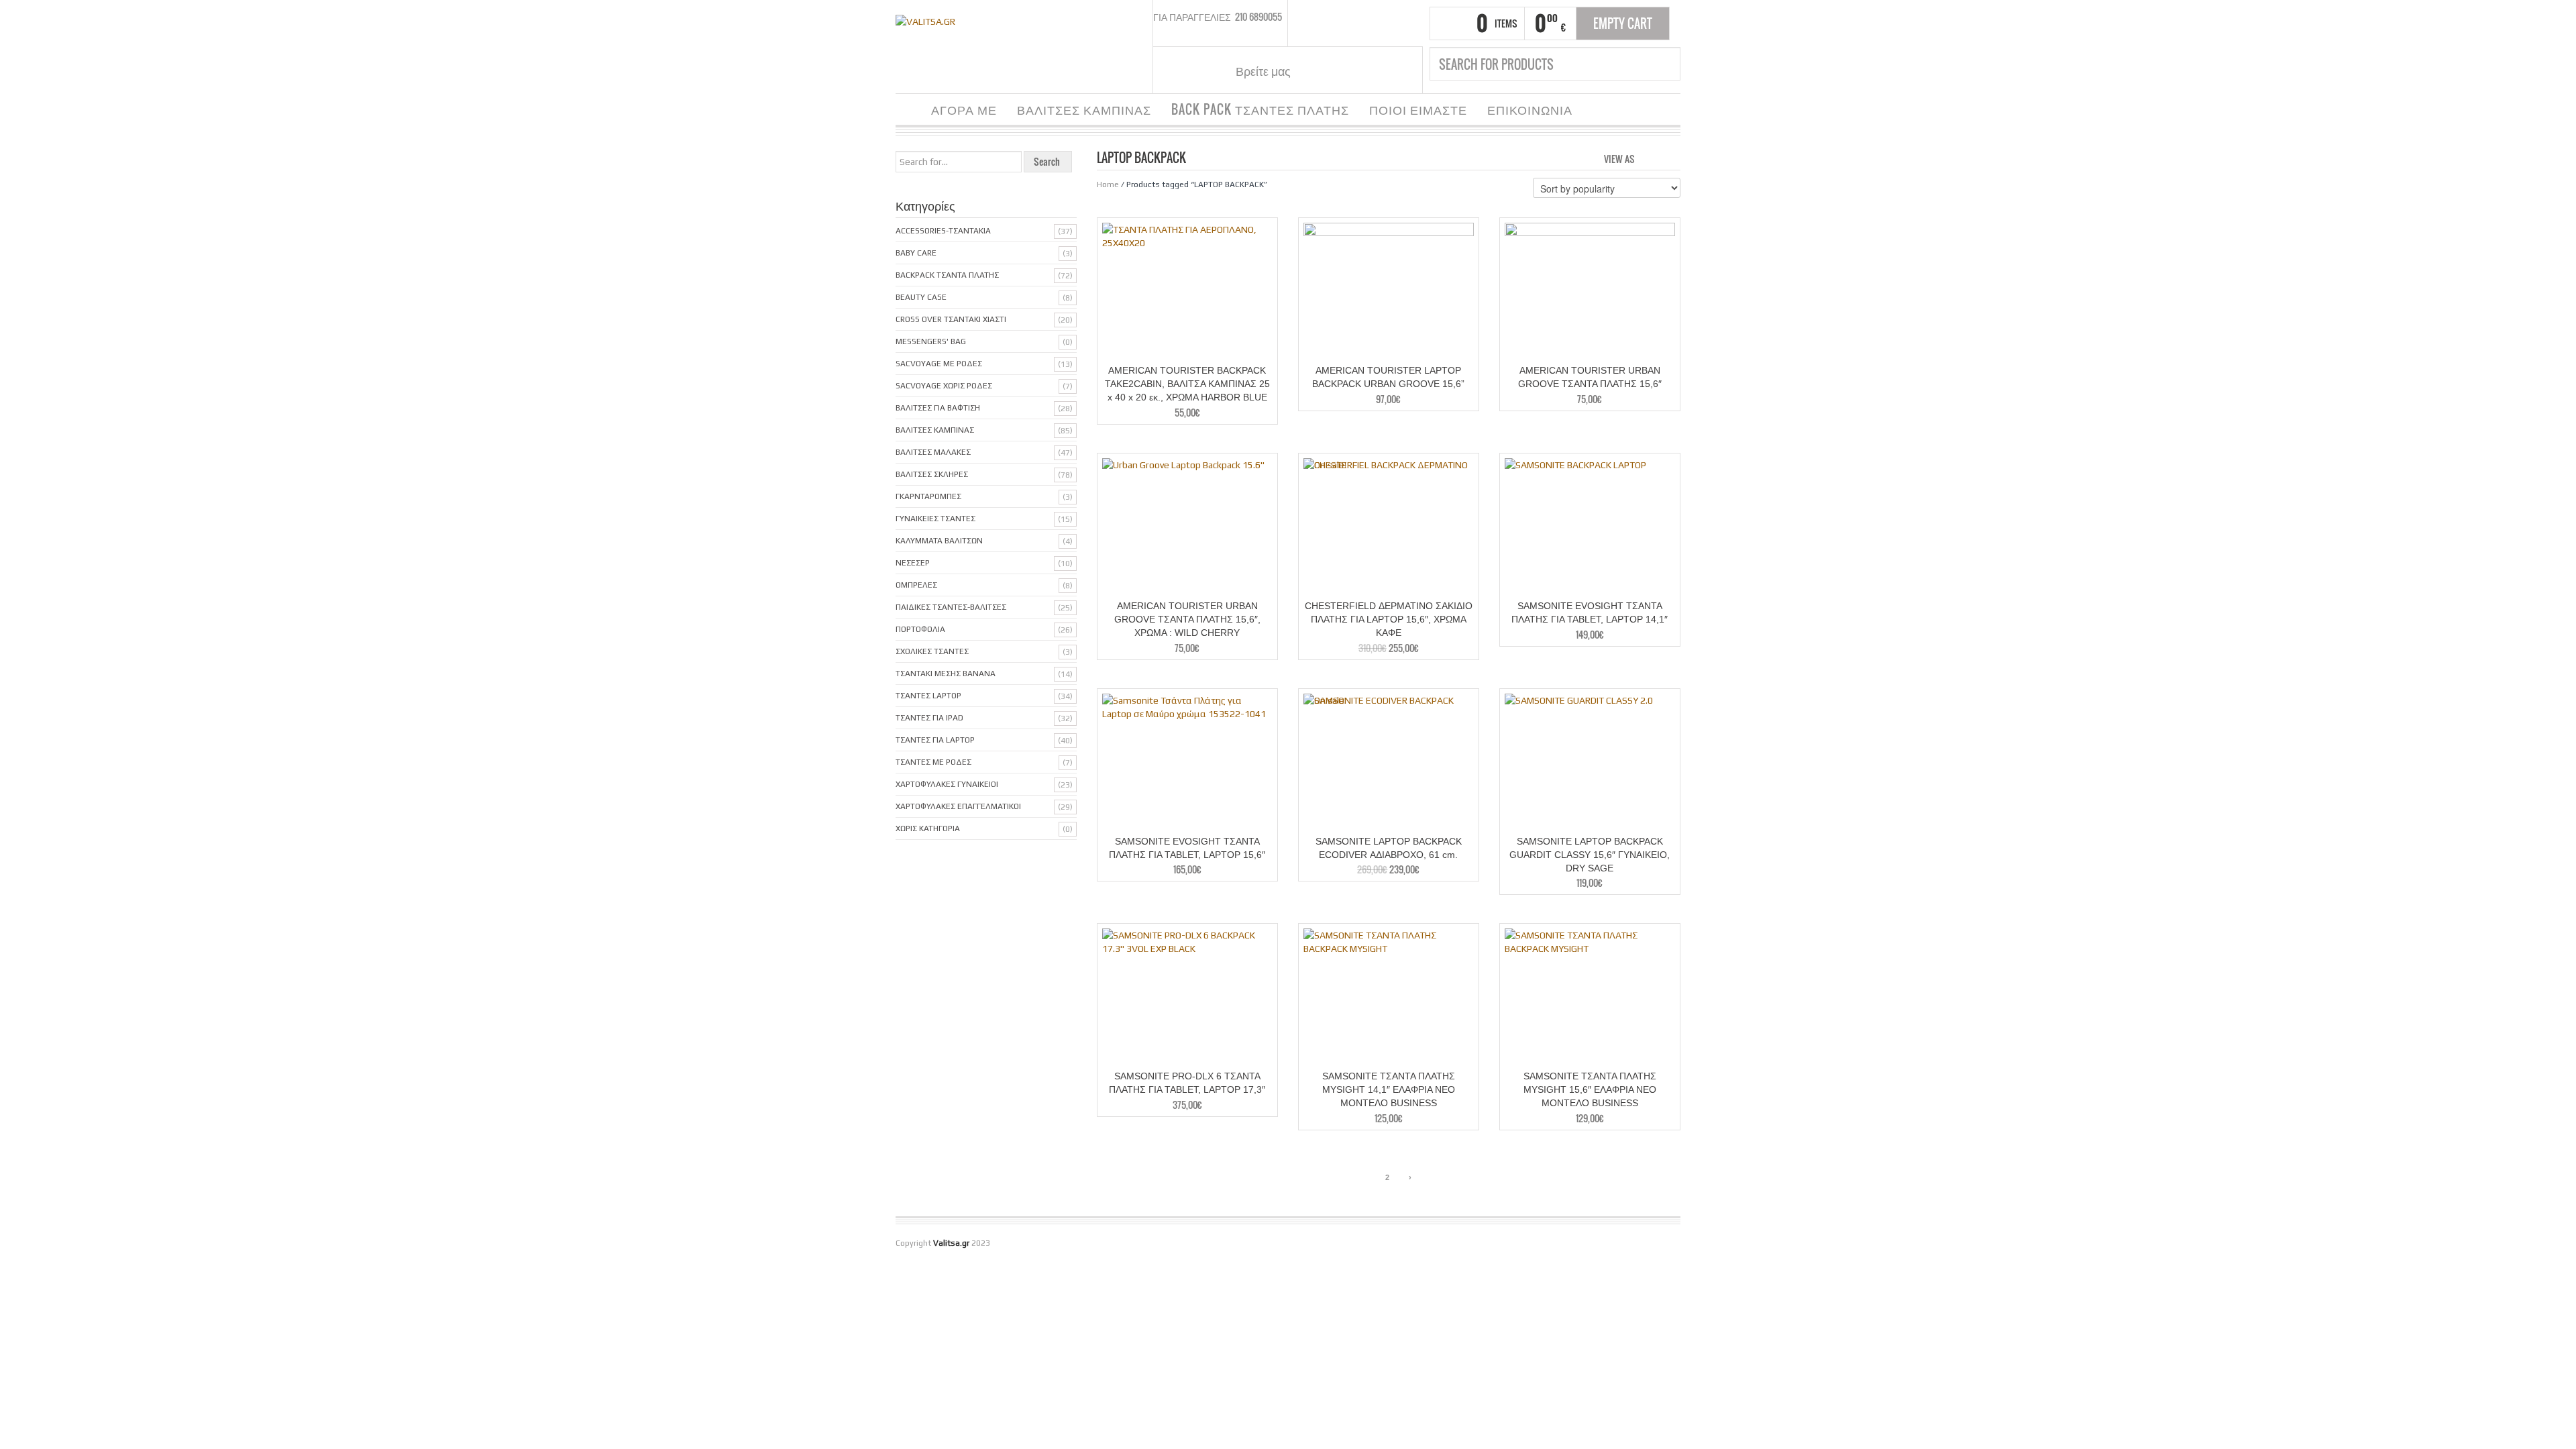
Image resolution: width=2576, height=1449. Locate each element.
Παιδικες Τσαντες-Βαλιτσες (951, 607)
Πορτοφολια (920, 629)
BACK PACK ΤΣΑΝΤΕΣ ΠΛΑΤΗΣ (1260, 109)
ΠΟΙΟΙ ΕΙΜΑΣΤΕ (1418, 109)
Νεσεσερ (913, 563)
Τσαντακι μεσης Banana (946, 674)
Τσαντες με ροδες (933, 762)
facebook (1317, 70)
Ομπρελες (916, 585)
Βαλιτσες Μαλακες (933, 452)
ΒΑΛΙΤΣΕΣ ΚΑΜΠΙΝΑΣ (1084, 109)
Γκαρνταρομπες (928, 496)
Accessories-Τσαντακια (943, 231)
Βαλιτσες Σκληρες (932, 474)
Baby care (916, 253)
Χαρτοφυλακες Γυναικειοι (947, 784)
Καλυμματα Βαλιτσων (939, 541)
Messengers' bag (931, 341)
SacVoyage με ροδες (939, 364)
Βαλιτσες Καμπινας (935, 430)
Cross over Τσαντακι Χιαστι (951, 319)
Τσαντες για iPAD (929, 718)
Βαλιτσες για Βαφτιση (938, 408)
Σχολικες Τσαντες (932, 651)
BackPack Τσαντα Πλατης (947, 275)
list (1671, 158)
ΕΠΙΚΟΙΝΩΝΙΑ (1530, 109)
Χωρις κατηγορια (928, 828)
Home (1108, 184)
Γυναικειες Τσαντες (935, 519)
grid (1649, 158)
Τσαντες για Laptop (935, 740)
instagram (1334, 70)
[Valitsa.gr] (925, 20)
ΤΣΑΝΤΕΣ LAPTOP (928, 696)
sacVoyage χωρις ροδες (944, 386)
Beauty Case (921, 297)
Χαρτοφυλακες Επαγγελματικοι (958, 806)
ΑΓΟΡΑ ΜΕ (964, 109)
